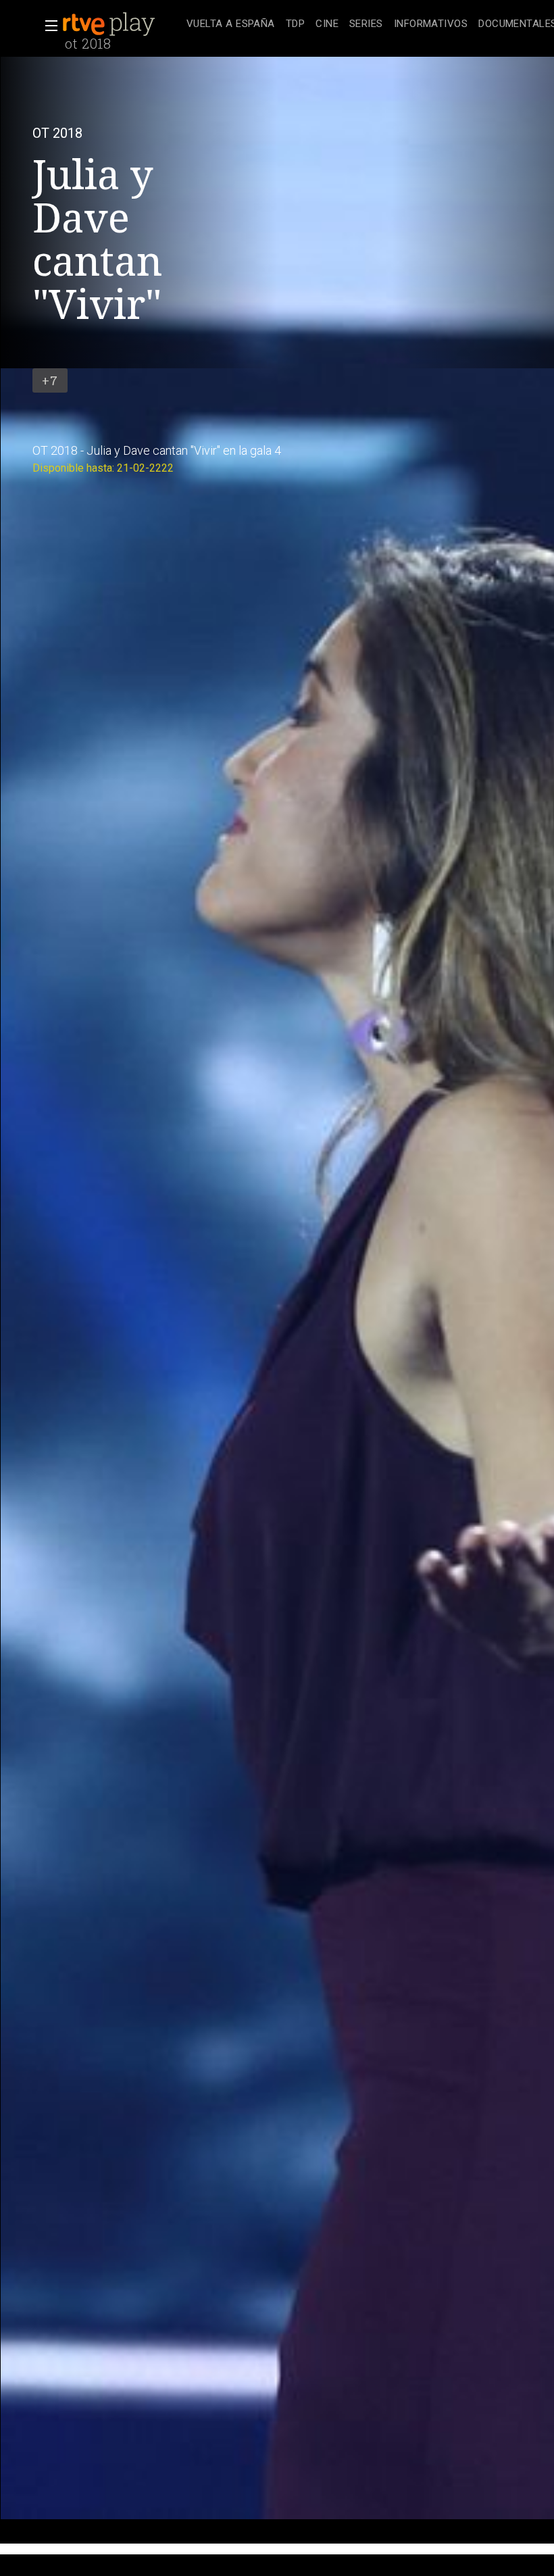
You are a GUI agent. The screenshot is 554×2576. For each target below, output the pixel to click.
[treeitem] (231, 25)
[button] (47, 26)
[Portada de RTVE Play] (110, 24)
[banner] (122, 24)
